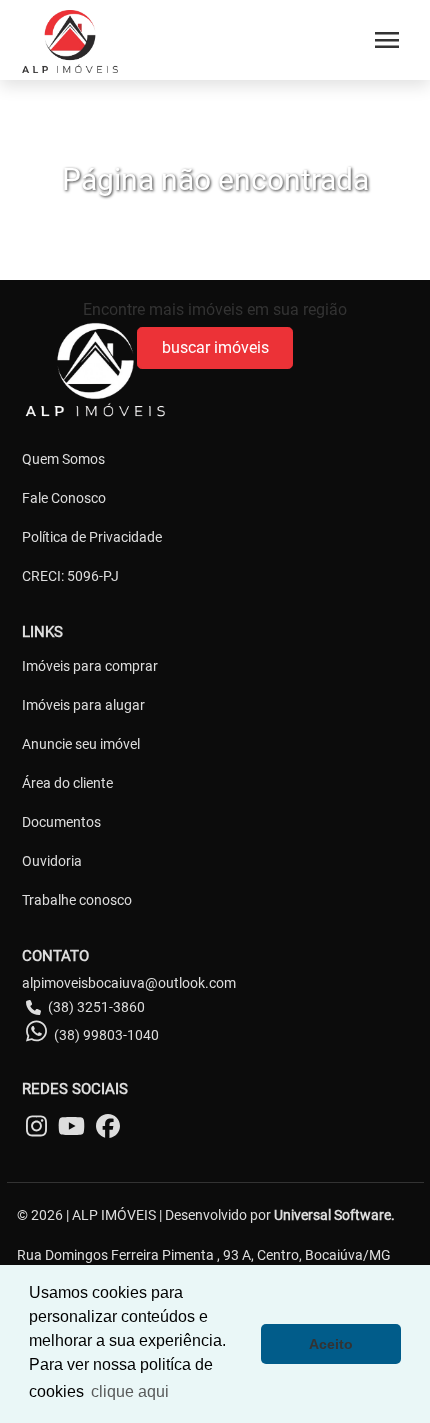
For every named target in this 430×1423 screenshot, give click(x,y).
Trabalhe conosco (77, 900)
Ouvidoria (52, 861)
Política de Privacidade (92, 537)
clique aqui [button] (130, 1391)
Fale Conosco (64, 498)
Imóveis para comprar (90, 666)
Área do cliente (67, 783)
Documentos (61, 822)
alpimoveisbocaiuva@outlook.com (129, 983)
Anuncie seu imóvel (81, 744)
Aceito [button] (331, 1344)
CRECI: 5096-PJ (70, 576)
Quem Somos (63, 459)
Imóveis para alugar (83, 705)
